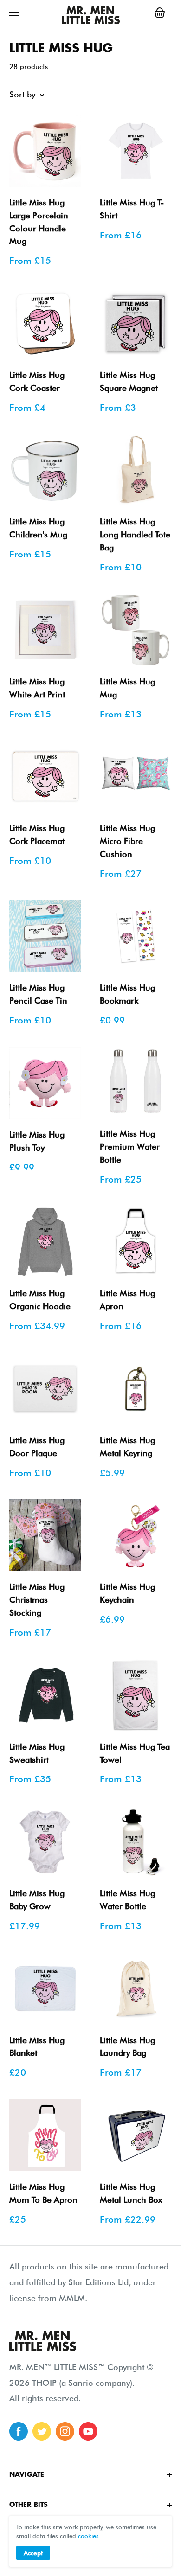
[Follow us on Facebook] (19, 2431)
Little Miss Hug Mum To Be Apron (43, 2193)
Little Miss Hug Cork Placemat (37, 834)
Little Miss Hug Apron (127, 1300)
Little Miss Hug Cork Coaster (37, 381)
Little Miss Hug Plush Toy (37, 1141)
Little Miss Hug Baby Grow (37, 1900)
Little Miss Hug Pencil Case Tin (38, 994)
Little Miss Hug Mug (127, 688)
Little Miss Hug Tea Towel (135, 1753)
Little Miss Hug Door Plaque (37, 1447)
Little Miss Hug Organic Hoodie (40, 1300)
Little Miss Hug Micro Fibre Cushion (127, 841)
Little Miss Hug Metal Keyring (127, 1447)
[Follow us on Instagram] (65, 2431)
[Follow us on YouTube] (88, 2431)
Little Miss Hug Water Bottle (127, 1900)
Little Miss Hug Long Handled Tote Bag (135, 534)
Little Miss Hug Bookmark (127, 994)
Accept (33, 2553)
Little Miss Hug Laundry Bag (127, 2047)
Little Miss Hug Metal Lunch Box (131, 2193)
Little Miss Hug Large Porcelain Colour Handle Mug (39, 222)
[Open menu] (14, 16)
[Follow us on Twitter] (42, 2431)
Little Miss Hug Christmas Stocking (37, 1600)
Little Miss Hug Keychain (127, 1593)
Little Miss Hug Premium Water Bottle (130, 1147)
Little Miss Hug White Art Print (37, 688)
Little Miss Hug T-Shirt (132, 209)
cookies (88, 2536)
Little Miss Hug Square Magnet (129, 381)
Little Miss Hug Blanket (37, 2047)
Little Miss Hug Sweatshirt (37, 1753)
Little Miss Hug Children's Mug (38, 528)
